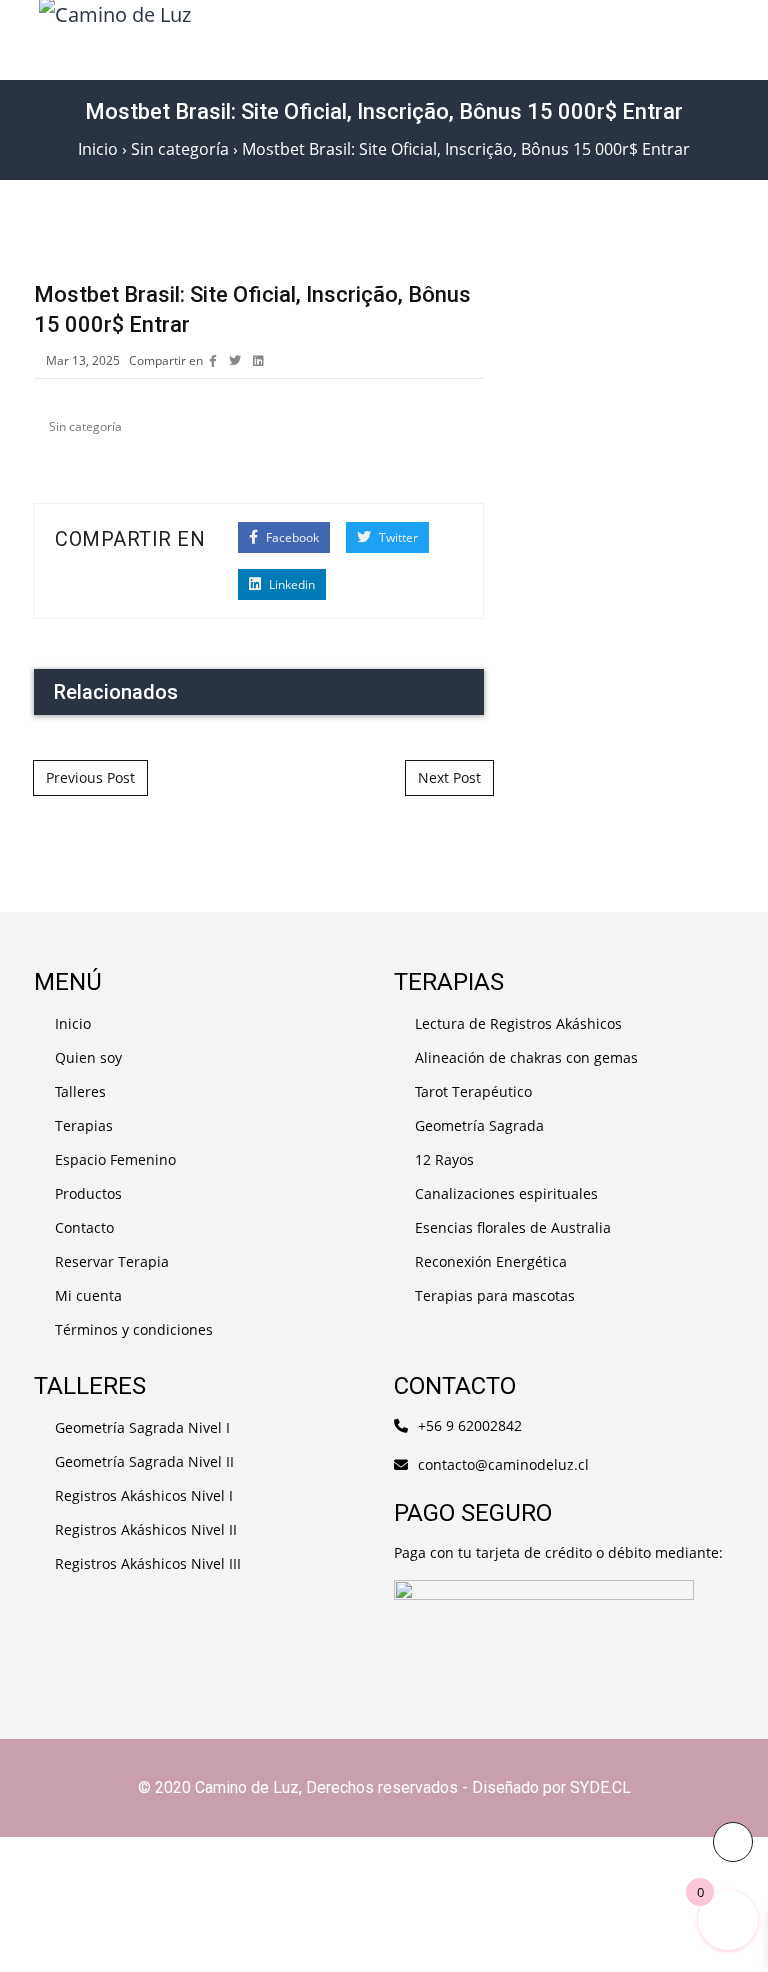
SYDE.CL (600, 1787)
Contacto (84, 1227)
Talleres (80, 1091)
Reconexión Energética (491, 1261)
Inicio (73, 1023)
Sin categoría (85, 426)
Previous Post (90, 777)
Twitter (397, 537)
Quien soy (88, 1057)
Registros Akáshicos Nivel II (146, 1529)
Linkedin (290, 584)
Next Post (449, 777)
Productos (88, 1193)
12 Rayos (444, 1159)
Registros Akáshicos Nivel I (144, 1495)
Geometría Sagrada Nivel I (142, 1427)
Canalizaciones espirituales (506, 1193)
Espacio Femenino (115, 1159)
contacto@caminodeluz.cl (503, 1464)
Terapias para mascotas (495, 1295)
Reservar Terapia (112, 1261)
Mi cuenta (88, 1295)
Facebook (291, 537)
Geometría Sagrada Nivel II (144, 1461)
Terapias (84, 1125)
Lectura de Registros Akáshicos (518, 1023)
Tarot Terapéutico (473, 1091)
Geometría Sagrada (479, 1125)
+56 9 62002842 (470, 1425)
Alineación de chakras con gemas (526, 1057)
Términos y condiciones (134, 1329)
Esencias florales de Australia (513, 1227)
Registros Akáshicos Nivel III (148, 1563)
